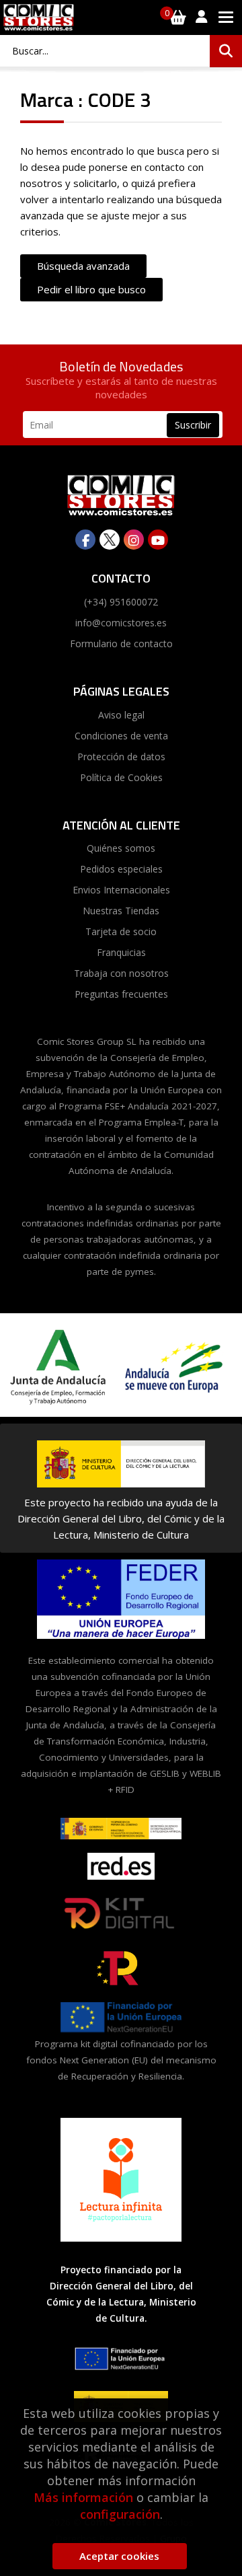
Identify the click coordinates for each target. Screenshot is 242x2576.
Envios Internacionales (121, 890)
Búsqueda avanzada (83, 266)
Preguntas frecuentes (121, 994)
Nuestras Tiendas (121, 911)
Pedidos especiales (121, 869)
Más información (83, 2497)
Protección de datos (121, 757)
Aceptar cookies (119, 2556)
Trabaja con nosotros (121, 973)
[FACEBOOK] (85, 540)
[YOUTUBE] (158, 540)
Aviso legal (121, 715)
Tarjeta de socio (121, 931)
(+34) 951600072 (121, 602)
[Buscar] (226, 51)
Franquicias (121, 952)
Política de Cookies (121, 777)
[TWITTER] (110, 540)
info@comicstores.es (121, 623)
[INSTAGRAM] (134, 540)
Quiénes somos (121, 848)
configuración (120, 2514)
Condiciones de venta (121, 736)
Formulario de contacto (121, 643)
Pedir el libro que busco (91, 289)
